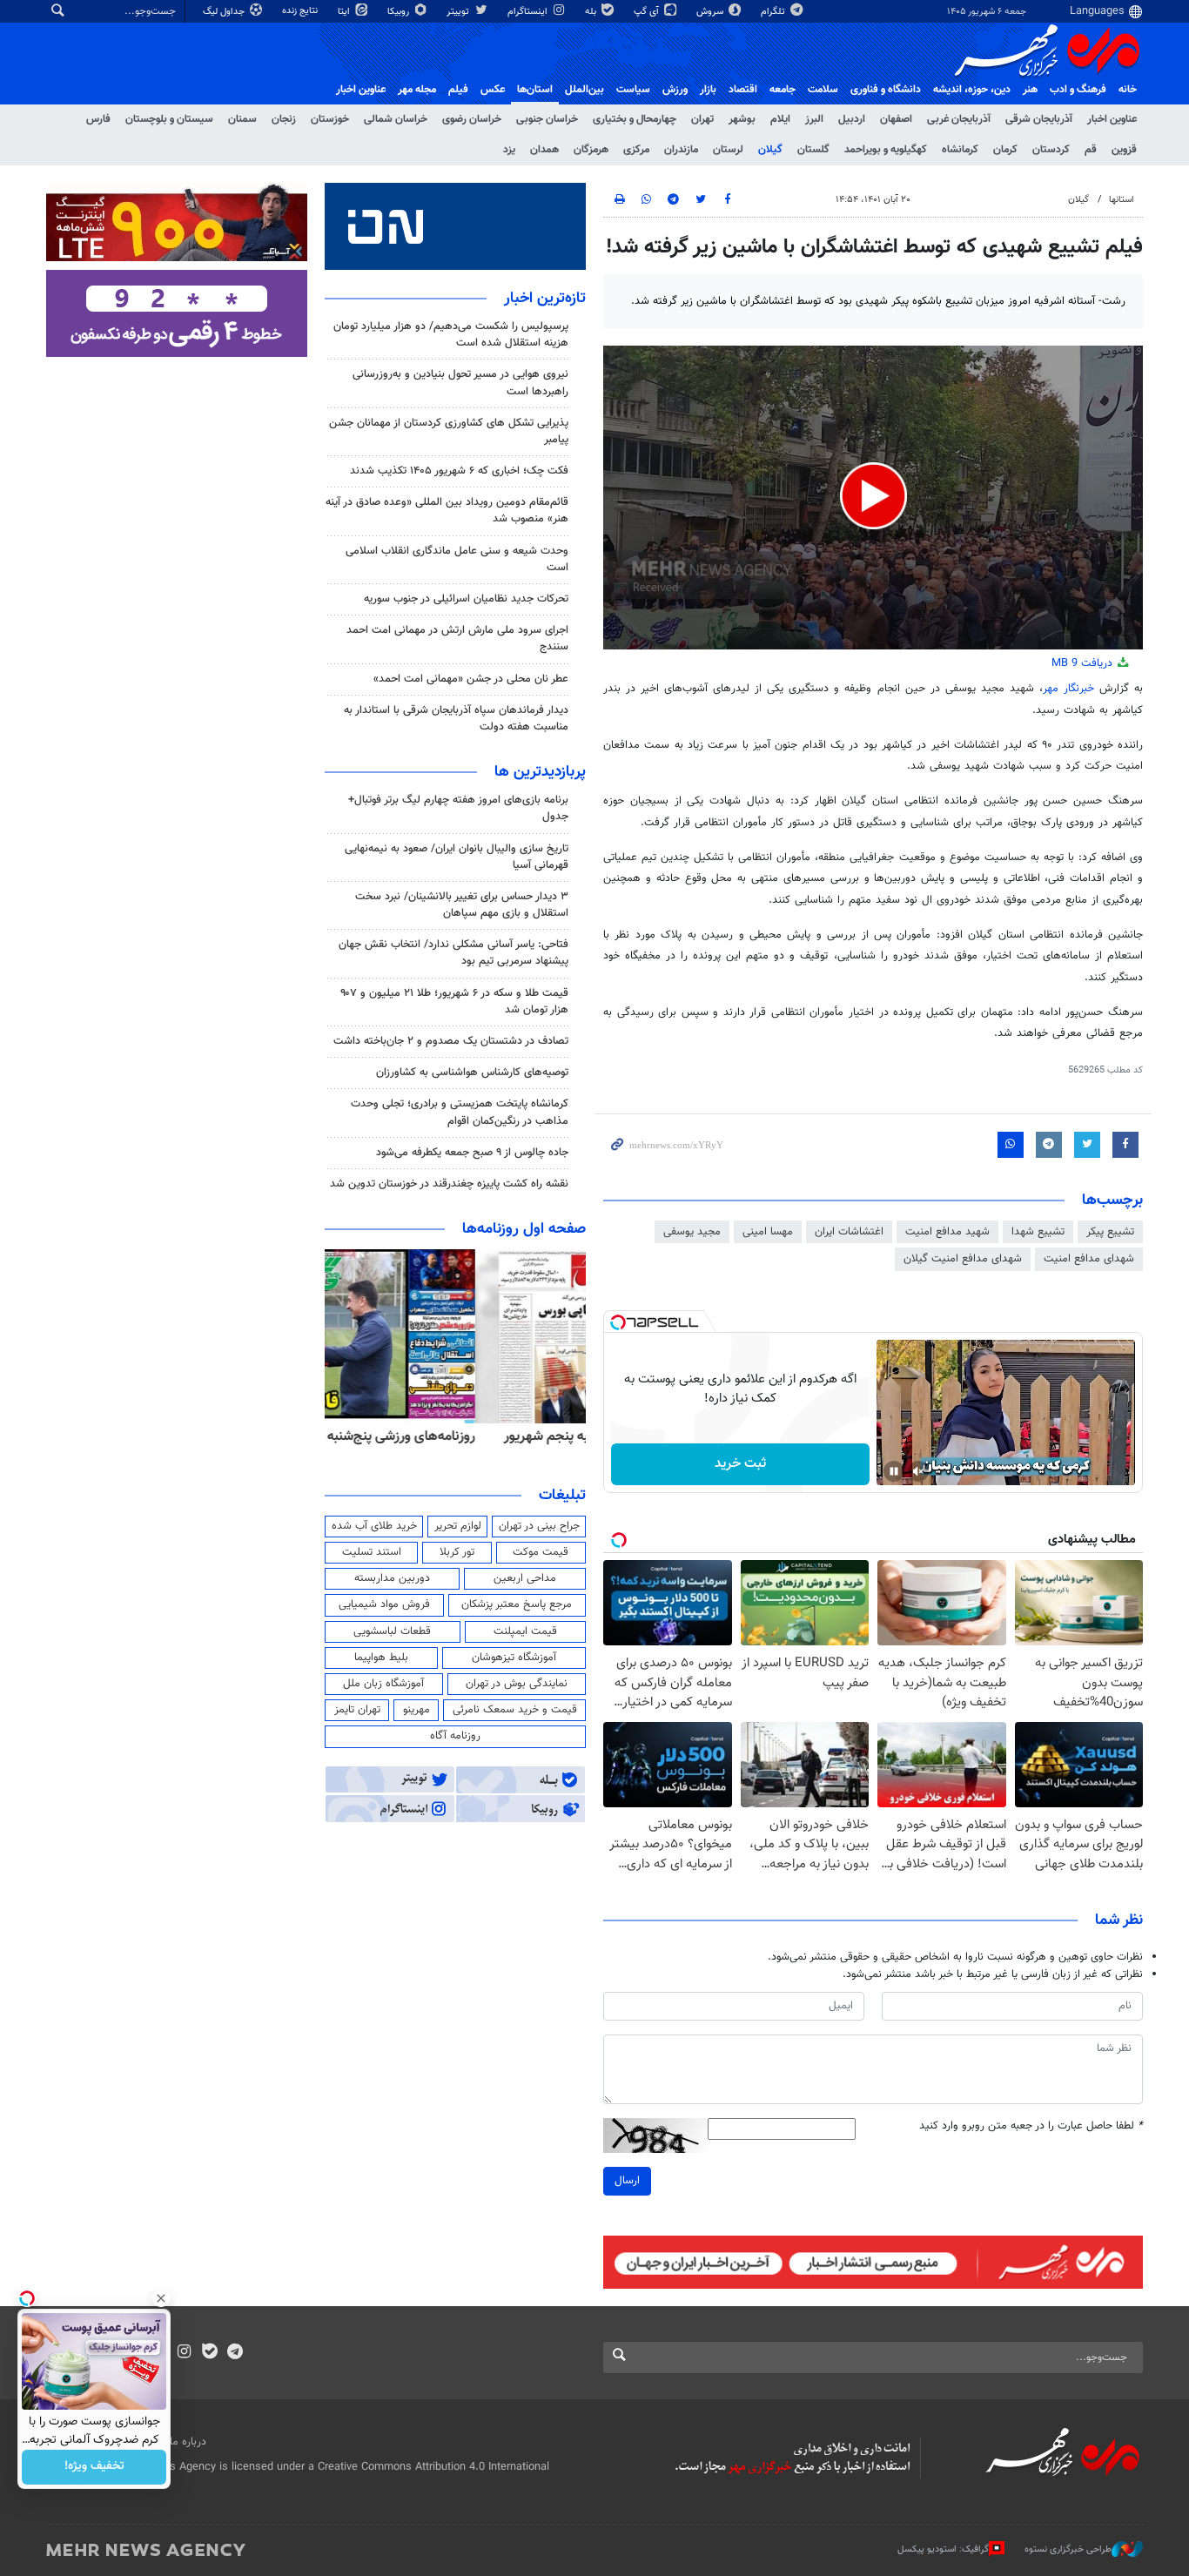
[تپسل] (618, 1322)
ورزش (675, 90)
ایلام (780, 119)
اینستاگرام (529, 12)
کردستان (1051, 150)
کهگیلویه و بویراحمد (886, 150)
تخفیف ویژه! (94, 2467)
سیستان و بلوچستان (169, 119)
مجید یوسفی (692, 1232)
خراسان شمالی (396, 119)
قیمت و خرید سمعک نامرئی (515, 1710)
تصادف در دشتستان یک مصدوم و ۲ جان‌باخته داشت (451, 1041)
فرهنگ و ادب (1078, 90)
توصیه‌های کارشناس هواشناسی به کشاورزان (472, 1073)
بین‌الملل (584, 90)
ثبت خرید (740, 1464)
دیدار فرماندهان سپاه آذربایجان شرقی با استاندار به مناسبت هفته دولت (456, 719)
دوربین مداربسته (392, 1578)
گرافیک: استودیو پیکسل (943, 2549)
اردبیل (852, 119)
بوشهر (742, 119)
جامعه (783, 90)
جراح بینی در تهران (539, 1526)
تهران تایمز (357, 1710)
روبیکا (400, 12)
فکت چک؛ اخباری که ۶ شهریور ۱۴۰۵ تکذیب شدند (459, 471)
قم (1091, 150)
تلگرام (774, 12)
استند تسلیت (372, 1552)
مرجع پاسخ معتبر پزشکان (517, 1604)
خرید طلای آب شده (374, 1526)
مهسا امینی (768, 1232)
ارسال (627, 2181)
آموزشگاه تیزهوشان (514, 1658)
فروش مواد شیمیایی (384, 1604)
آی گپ (648, 12)
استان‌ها (535, 90)
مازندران (681, 150)
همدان (544, 150)
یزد (509, 150)
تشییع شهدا (1038, 1232)
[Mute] (918, 1471)
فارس (98, 119)
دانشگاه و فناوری (886, 90)
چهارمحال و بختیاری (635, 119)
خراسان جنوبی (547, 119)
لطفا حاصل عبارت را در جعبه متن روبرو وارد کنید (1031, 2126)
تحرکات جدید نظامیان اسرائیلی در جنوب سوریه (466, 599)
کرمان (1005, 150)
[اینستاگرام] (184, 2353)
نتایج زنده (301, 11)
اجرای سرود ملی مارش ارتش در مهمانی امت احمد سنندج (457, 639)
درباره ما (188, 2442)
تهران (702, 119)
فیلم (458, 90)
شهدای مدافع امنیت (1089, 1259)
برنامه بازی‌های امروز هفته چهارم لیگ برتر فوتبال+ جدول (458, 808)
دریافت (1084, 663)
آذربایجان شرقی (1039, 119)
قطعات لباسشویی (392, 1631)
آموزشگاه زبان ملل (383, 1684)
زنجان (284, 119)
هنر (1030, 90)
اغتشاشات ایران (849, 1232)
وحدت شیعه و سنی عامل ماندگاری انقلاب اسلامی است (457, 559)
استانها (1122, 200)
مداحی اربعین (525, 1578)
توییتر (459, 12)
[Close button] (161, 2298)
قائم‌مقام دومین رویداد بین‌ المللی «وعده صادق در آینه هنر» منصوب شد (447, 511)
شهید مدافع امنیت (947, 1232)
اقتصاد (743, 90)
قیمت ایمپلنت (525, 1631)
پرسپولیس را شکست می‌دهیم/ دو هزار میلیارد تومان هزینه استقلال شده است (451, 335)
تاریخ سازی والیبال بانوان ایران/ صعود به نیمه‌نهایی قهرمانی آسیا (457, 857)
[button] (873, 496)
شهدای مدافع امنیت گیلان (963, 1259)
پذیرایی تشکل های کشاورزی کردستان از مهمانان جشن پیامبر (449, 431)
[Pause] (894, 1471)
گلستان (813, 150)
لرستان (728, 150)
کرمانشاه (960, 150)
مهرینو (416, 1710)
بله (592, 12)
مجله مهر (417, 90)
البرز (814, 119)
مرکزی (636, 150)
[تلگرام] (235, 2353)
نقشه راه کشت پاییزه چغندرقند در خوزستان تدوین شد (449, 1184)
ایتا (345, 12)
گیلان (770, 150)
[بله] (209, 2353)
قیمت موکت (541, 1552)
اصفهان (896, 119)
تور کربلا (457, 1552)
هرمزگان (591, 150)
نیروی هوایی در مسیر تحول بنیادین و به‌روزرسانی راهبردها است (460, 383)
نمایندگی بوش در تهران (517, 1684)
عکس (493, 90)
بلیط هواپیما (381, 1658)
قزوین (1124, 150)
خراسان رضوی (472, 119)
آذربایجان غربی (959, 119)
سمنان (242, 119)
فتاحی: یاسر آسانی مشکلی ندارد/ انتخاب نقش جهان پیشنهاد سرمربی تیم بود (453, 953)
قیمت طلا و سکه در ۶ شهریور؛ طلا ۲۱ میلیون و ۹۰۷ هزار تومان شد (454, 1002)
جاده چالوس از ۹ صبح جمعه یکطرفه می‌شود (472, 1153)
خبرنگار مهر (1071, 689)
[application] (873, 498)
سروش (711, 12)
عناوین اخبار (1112, 119)
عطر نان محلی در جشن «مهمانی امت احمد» (471, 679)
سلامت (823, 90)
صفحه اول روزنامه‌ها (524, 1229)
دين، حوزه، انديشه (972, 90)
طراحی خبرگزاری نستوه (1068, 2549)
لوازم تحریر (458, 1526)
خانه (1128, 90)
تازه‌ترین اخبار (545, 299)
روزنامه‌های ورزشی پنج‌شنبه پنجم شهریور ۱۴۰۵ (460, 1436)
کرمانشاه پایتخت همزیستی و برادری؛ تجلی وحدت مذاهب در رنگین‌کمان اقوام (460, 1112)
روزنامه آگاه (455, 1736)
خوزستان (330, 119)
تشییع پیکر (1110, 1232)
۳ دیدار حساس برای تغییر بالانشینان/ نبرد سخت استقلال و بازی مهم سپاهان (462, 905)
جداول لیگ (225, 12)
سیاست (633, 90)
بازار (708, 90)
